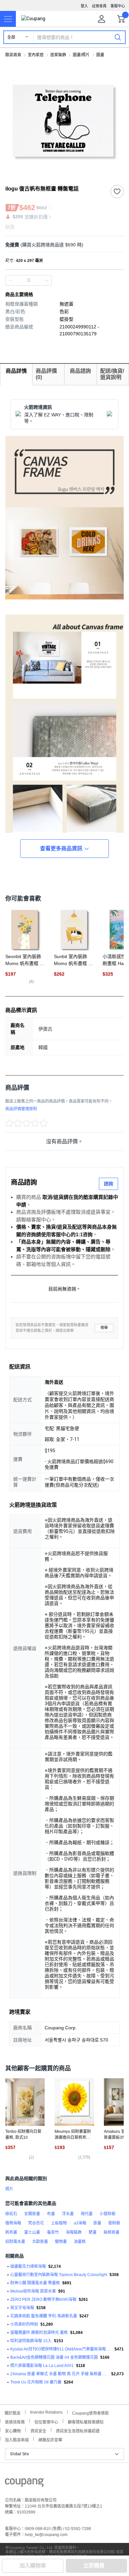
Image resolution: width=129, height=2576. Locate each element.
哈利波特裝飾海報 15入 (31, 2341)
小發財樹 (107, 2214)
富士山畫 (32, 2232)
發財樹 (114, 2223)
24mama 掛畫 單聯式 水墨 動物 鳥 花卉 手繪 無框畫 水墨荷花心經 (60, 2374)
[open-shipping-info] (62, 245)
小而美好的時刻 (24, 2324)
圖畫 (100, 55)
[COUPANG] (24, 2484)
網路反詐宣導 (50, 2439)
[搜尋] (118, 37)
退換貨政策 (15, 2421)
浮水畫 (68, 2214)
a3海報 (80, 2223)
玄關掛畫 (32, 2214)
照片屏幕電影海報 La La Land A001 (42, 2366)
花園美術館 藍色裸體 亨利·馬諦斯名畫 (44, 2316)
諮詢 (108, 1184)
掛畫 (97, 2223)
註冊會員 (99, 6)
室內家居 (36, 55)
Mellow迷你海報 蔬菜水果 (33, 2291)
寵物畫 (61, 2242)
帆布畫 (11, 2232)
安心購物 (13, 2430)
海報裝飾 (74, 2232)
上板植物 (59, 2223)
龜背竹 (53, 2232)
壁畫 (93, 2232)
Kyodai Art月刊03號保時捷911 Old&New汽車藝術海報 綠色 (61, 2349)
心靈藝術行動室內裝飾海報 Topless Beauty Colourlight (59, 2275)
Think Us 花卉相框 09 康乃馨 (36, 2382)
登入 (84, 6)
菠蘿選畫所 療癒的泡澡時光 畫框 (39, 2333)
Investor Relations (46, 2412)
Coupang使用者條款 (90, 2412)
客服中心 (118, 6)
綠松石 (11, 2214)
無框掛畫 (111, 2232)
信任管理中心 (46, 2421)
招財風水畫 (15, 2242)
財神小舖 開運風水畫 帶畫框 (35, 2283)
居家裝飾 (58, 55)
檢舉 (104, 1328)
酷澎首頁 (13, 55)
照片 (9, 2189)
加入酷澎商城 (17, 2439)
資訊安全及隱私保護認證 (78, 2430)
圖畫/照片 (81, 55)
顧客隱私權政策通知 (86, 2421)
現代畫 (87, 2214)
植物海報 (13, 2223)
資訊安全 (38, 2430)
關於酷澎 (13, 2412)
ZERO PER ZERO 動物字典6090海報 (43, 2300)
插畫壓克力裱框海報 (28, 2266)
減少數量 (46, 280)
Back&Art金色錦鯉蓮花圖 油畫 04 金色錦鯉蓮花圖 (54, 2357)
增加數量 (11, 280)
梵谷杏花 (36, 2223)
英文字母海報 (22, 2308)
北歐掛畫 (40, 2242)
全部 (11, 37)
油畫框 (80, 2242)
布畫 (51, 2214)
